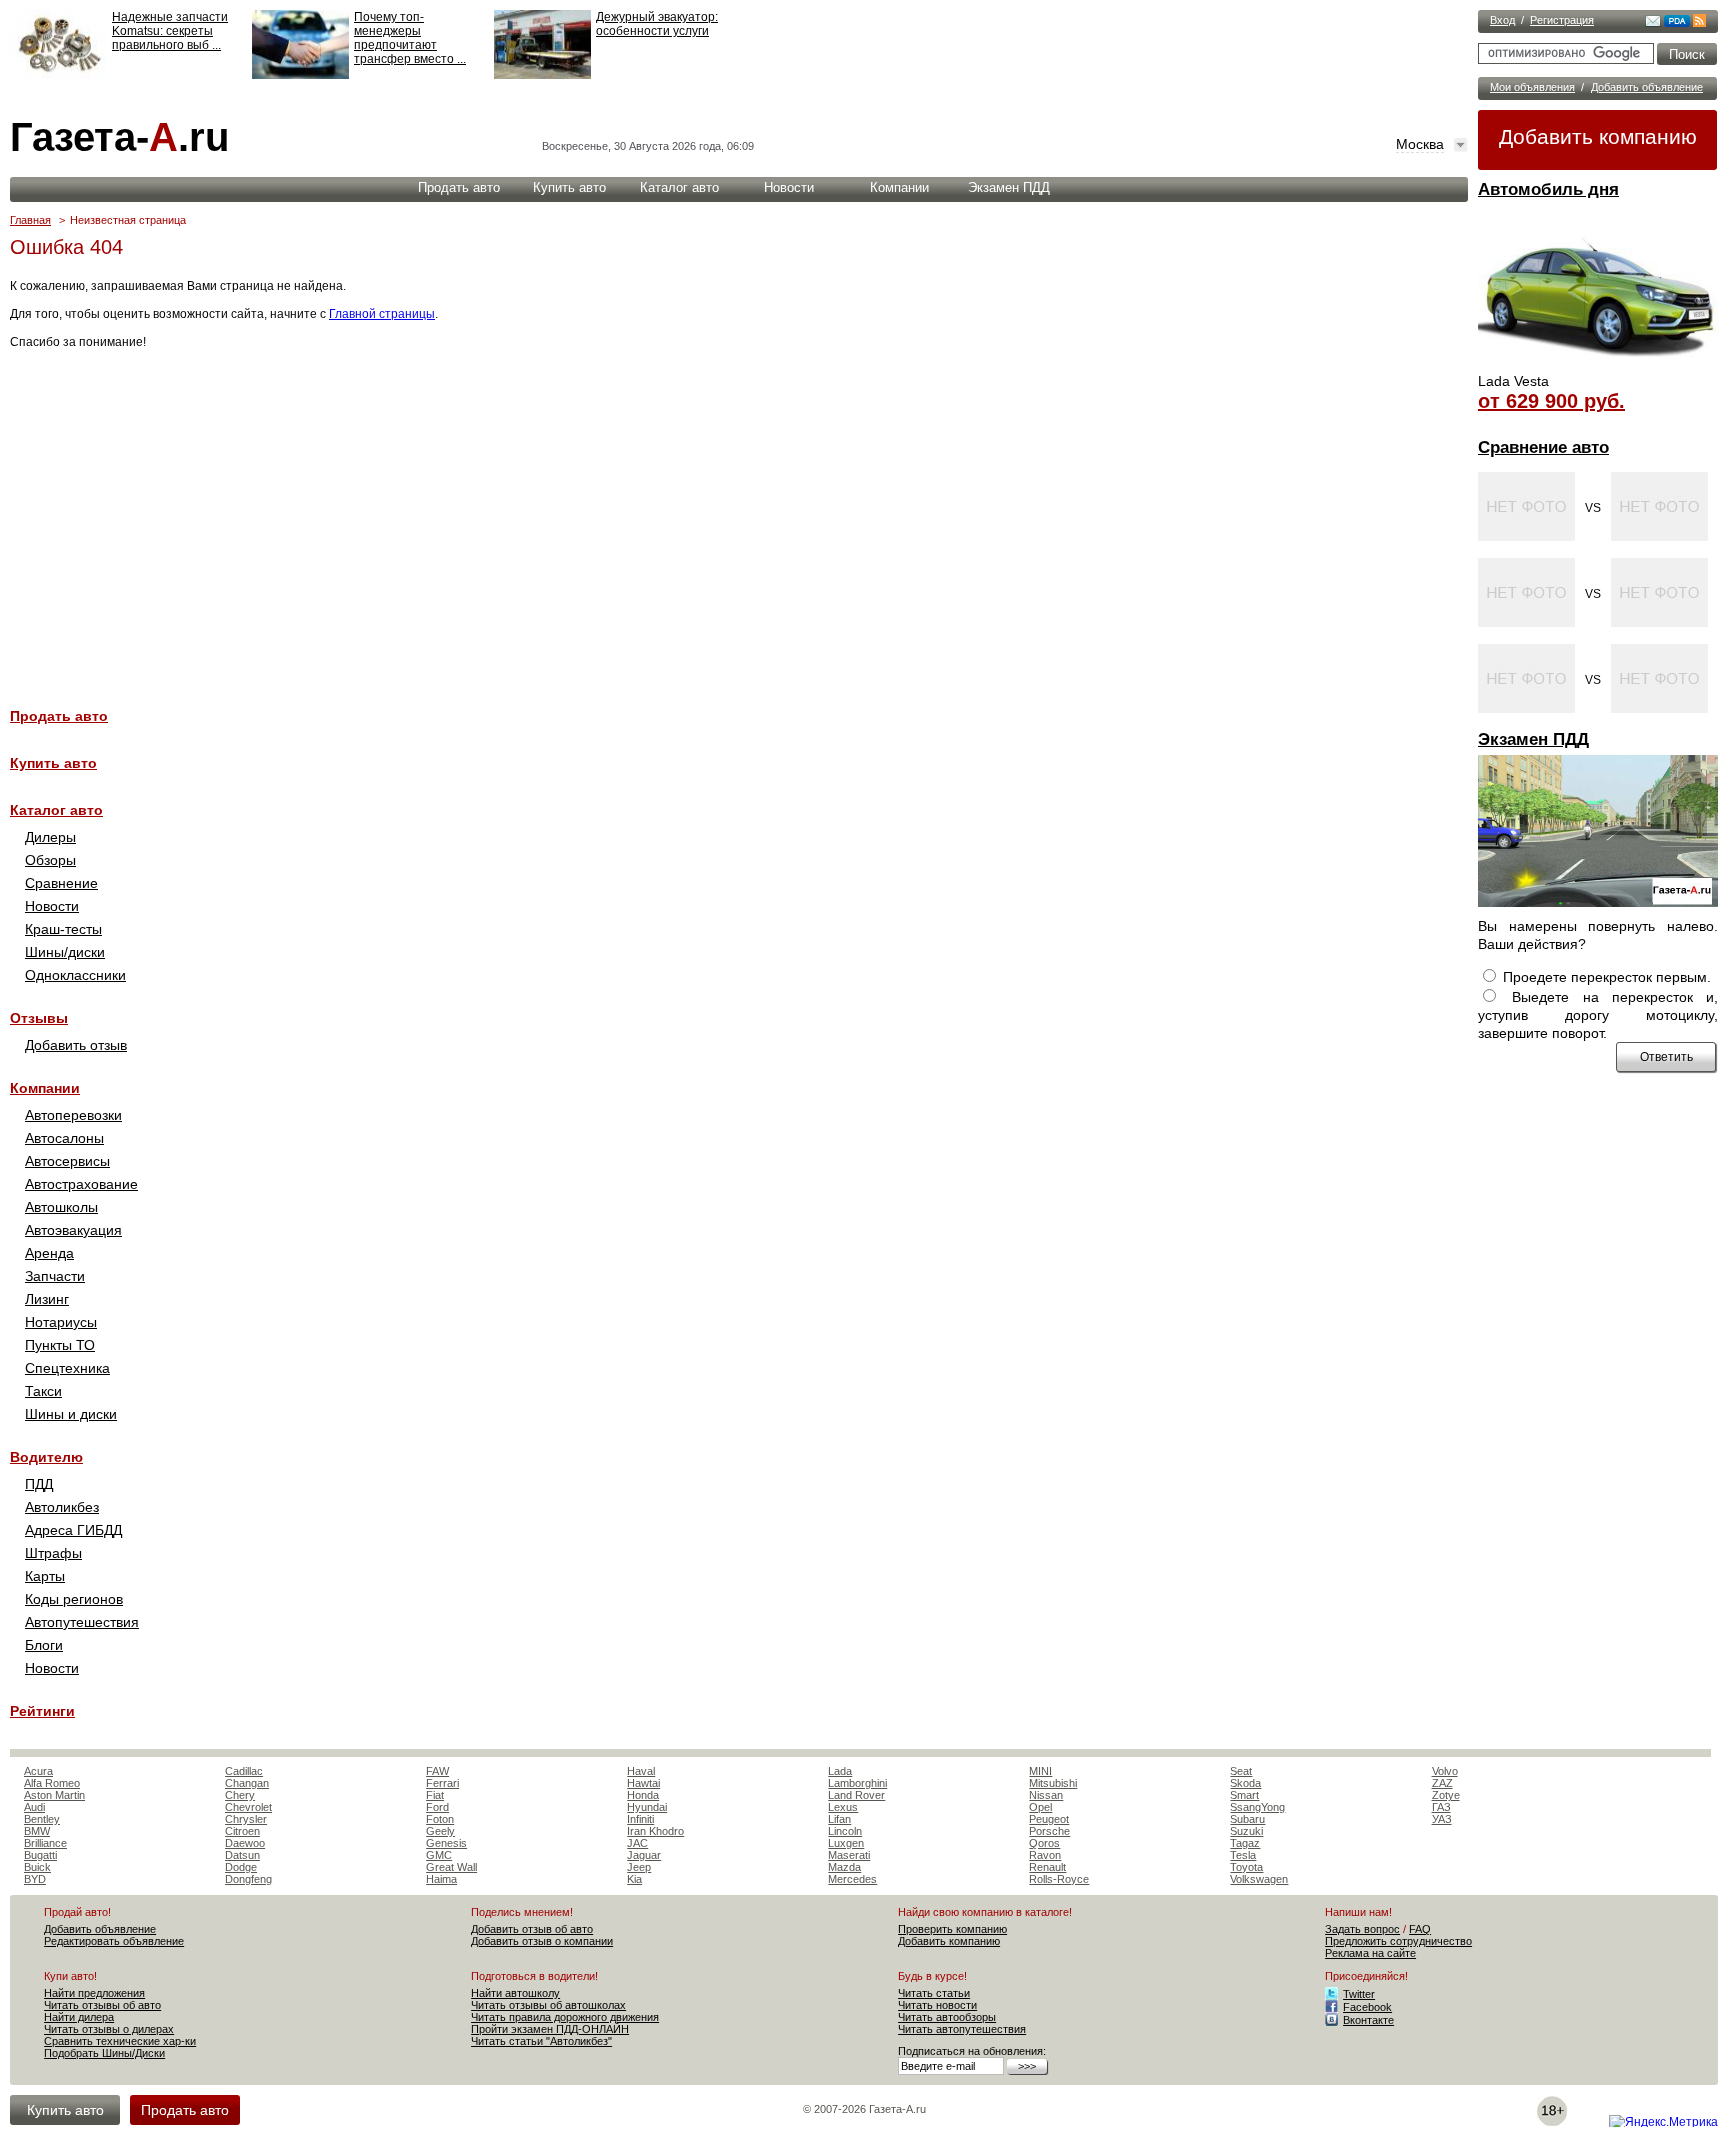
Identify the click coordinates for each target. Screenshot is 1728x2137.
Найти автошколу (515, 1993)
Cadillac (244, 1771)
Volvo (1445, 1771)
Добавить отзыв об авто (532, 1929)
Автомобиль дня (1548, 189)
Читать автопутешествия (962, 2029)
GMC (439, 1855)
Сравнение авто (1543, 447)
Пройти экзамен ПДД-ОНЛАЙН (550, 2029)
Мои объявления (1532, 87)
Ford (437, 1807)
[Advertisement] (610, 517)
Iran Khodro (655, 1831)
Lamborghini (857, 1783)
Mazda (844, 1867)
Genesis (446, 1843)
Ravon (1045, 1855)
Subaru (1247, 1819)
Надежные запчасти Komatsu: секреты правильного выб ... (170, 31)
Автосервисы (67, 1161)
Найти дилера (79, 2017)
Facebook (1367, 2007)
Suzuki (1246, 1831)
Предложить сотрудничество (1398, 1941)
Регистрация (1562, 20)
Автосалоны (64, 1138)
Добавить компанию (1598, 136)
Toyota (1246, 1867)
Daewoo (245, 1843)
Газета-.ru (119, 137)
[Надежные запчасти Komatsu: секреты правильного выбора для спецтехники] (58, 75)
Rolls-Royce (1059, 1879)
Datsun (242, 1855)
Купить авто (569, 187)
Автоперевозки (73, 1115)
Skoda (1245, 1783)
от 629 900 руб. (1551, 401)
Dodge (241, 1867)
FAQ (1420, 1929)
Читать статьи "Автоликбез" (541, 2041)
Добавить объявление (1647, 87)
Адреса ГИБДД (73, 1530)
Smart (1244, 1795)
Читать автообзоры (947, 2017)
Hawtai (643, 1783)
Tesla (1243, 1855)
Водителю (46, 1457)
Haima (441, 1879)
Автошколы (61, 1207)
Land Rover (856, 1795)
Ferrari (442, 1783)
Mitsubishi (1053, 1783)
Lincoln (845, 1831)
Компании (899, 187)
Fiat (435, 1795)
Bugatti (40, 1855)
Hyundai (647, 1807)
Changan (247, 1783)
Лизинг (47, 1299)
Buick (37, 1867)
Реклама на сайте (1370, 1953)
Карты (45, 1576)
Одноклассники (75, 975)
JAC (637, 1843)
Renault (1047, 1867)
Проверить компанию (952, 1929)
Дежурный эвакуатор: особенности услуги (657, 24)
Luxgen (846, 1843)
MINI (1040, 1771)
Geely (440, 1831)
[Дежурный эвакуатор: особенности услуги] (542, 75)
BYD (35, 1879)
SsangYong (1257, 1807)
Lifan (839, 1819)
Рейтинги (42, 1711)
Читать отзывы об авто (102, 2005)
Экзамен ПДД (1533, 739)
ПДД (39, 1484)
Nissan (1046, 1795)
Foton (440, 1819)
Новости (789, 187)
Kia (634, 1879)
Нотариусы (61, 1322)
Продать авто (459, 187)
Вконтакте (1368, 2020)
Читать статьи (934, 1993)
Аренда (49, 1253)
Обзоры (50, 860)
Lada (840, 1771)
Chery (240, 1795)
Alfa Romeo (52, 1783)
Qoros (1044, 1843)
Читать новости (937, 2005)
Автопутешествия (82, 1622)
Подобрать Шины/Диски (104, 2053)
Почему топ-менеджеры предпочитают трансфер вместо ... (410, 38)
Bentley (42, 1819)
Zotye (1446, 1795)
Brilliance (45, 1843)
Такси (43, 1391)
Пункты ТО (60, 1345)
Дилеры (50, 837)
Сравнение (61, 883)
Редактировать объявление (114, 1941)
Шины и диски (71, 1414)
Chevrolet (248, 1807)
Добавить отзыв (76, 1045)
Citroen (242, 1831)
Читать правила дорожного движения (565, 2017)
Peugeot (1049, 1819)
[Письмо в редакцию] (1653, 23)
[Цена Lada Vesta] (1598, 366)
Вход (1502, 20)
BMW (37, 1831)
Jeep (639, 1867)
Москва (1420, 144)
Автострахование (81, 1184)
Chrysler (246, 1819)
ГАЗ (1441, 1807)
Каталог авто (679, 187)
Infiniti (640, 1819)
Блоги (44, 1645)
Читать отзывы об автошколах (548, 2005)
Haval (641, 1771)
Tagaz (1245, 1843)
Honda (643, 1795)
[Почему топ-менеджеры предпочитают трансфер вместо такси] (300, 75)
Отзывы (39, 1018)
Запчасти (55, 1276)
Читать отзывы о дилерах (109, 2029)
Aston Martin (54, 1795)
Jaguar (644, 1855)
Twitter (1359, 1994)
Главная (30, 220)
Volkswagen (1259, 1879)
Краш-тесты (63, 929)
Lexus (843, 1807)
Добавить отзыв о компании (542, 1941)
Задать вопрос (1362, 1929)
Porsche (1049, 1831)
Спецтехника (67, 1368)
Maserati (849, 1855)
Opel (1040, 1807)
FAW (437, 1771)
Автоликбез (62, 1507)
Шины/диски (65, 952)
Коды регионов (74, 1599)
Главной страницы (382, 314)
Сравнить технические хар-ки (120, 2041)
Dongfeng (248, 1879)
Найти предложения (94, 1993)
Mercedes (852, 1879)
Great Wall (451, 1867)
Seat (1241, 1771)
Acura (38, 1771)
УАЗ (1442, 1819)
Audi (34, 1807)
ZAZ (1442, 1783)
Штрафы (53, 1553)
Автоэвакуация (73, 1230)
